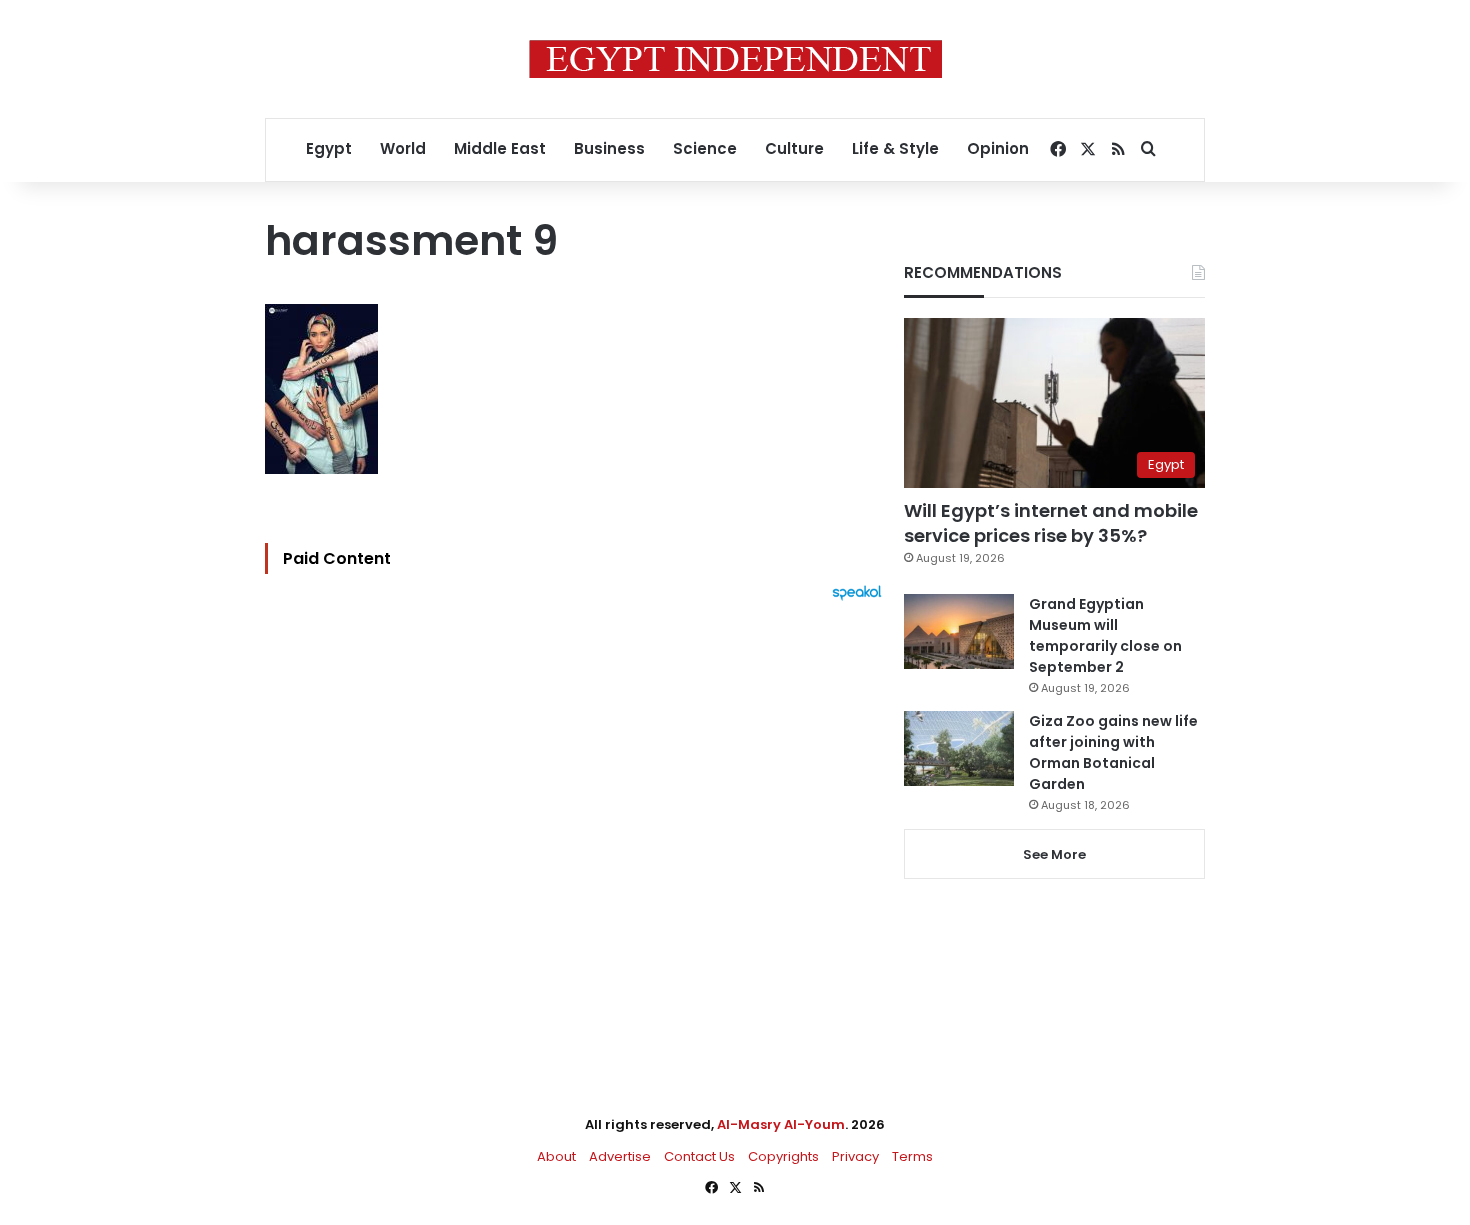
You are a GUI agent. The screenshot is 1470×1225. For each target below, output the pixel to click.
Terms (912, 1156)
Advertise (620, 1156)
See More (1054, 854)
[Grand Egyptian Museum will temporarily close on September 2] (959, 631)
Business (609, 148)
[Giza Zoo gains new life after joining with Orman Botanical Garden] (959, 748)
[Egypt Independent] (735, 59)
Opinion (998, 148)
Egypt (329, 148)
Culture (794, 148)
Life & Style (895, 148)
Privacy (855, 1156)
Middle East (500, 148)
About (556, 1156)
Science (705, 148)
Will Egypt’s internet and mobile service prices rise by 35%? (1051, 523)
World (403, 148)
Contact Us (699, 1156)
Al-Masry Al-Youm (781, 1124)
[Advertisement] (578, 821)
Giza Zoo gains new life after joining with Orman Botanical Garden (1113, 752)
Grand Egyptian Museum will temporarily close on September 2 (1105, 635)
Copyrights (783, 1156)
